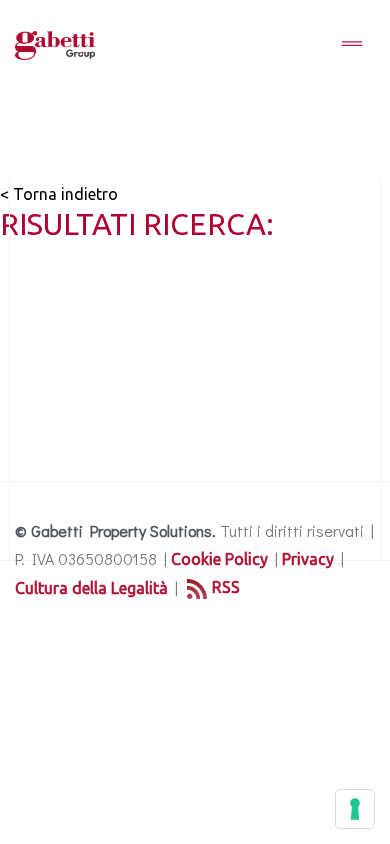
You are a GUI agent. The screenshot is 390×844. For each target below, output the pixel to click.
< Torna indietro (59, 194)
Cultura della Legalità (91, 588)
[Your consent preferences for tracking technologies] (355, 809)
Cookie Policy (219, 559)
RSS (226, 587)
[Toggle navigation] (352, 45)
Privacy (308, 559)
